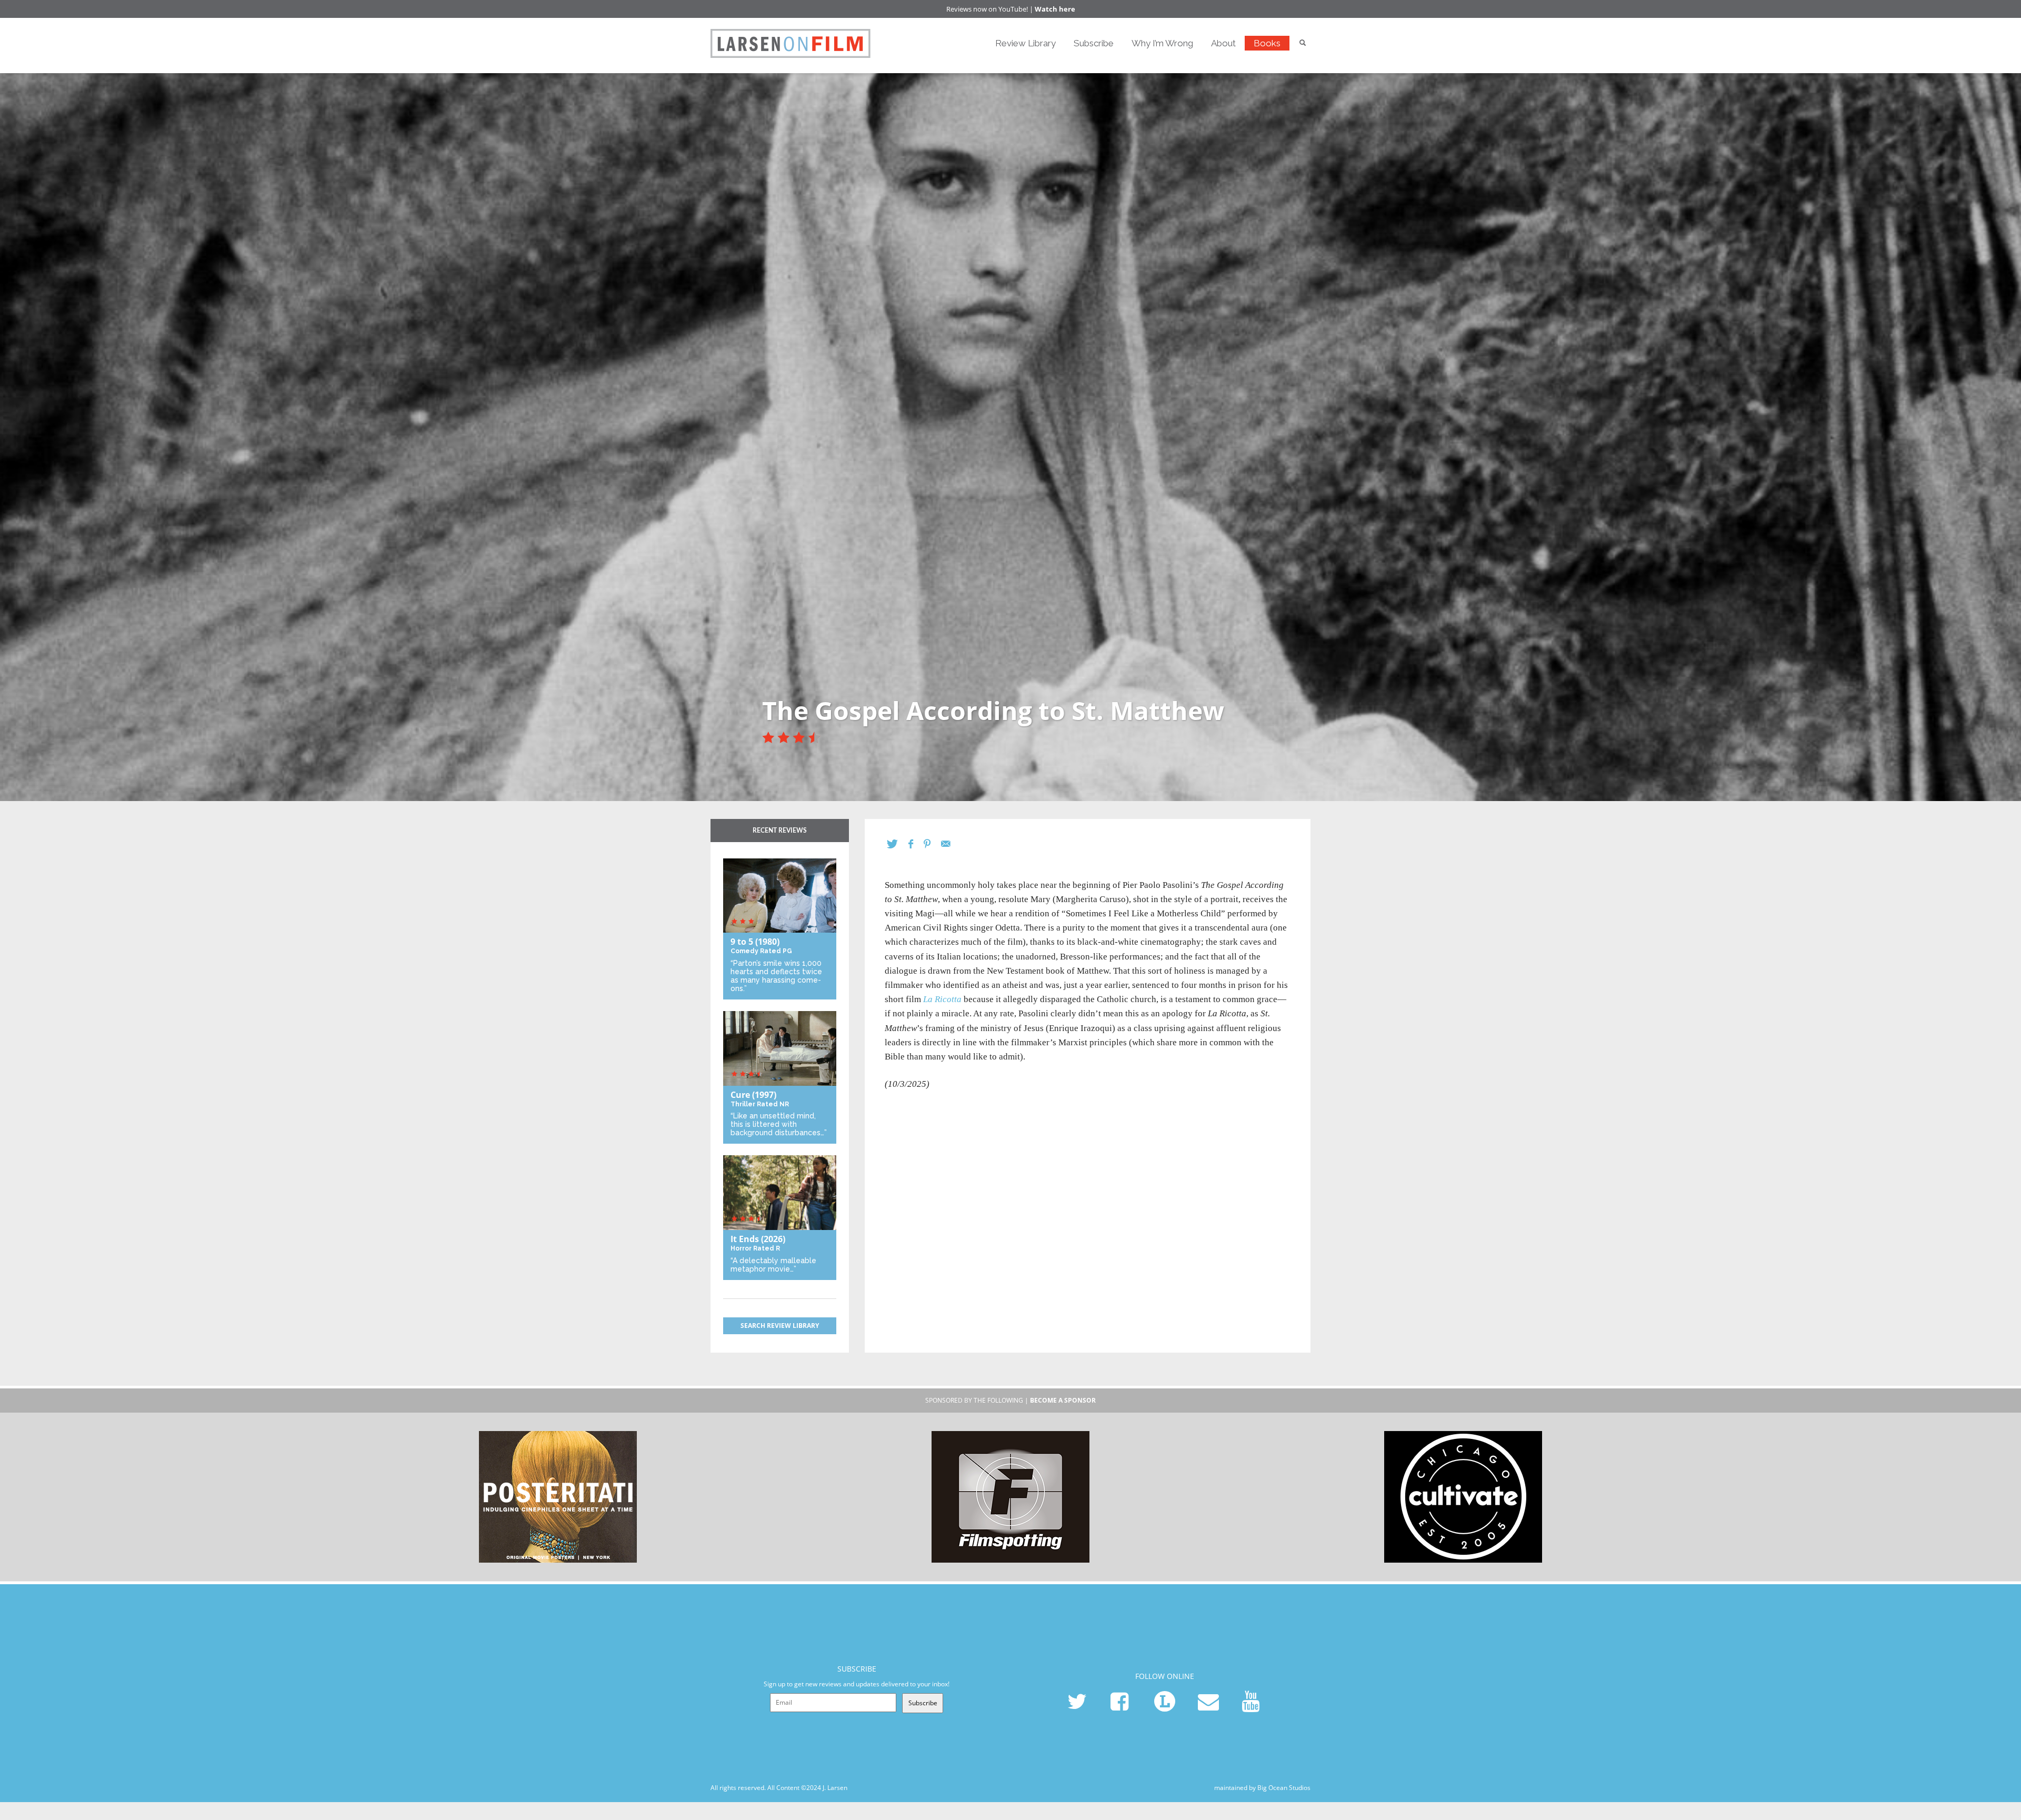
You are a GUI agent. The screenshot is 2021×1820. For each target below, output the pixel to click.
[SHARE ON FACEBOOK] (916, 844)
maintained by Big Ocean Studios (1262, 1788)
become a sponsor (1063, 1400)
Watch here (1055, 9)
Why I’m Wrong (1162, 43)
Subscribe (1094, 43)
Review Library (1025, 43)
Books (1267, 43)
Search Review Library (780, 1326)
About (1223, 43)
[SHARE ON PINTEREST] (932, 844)
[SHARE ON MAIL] (951, 844)
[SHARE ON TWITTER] (898, 844)
